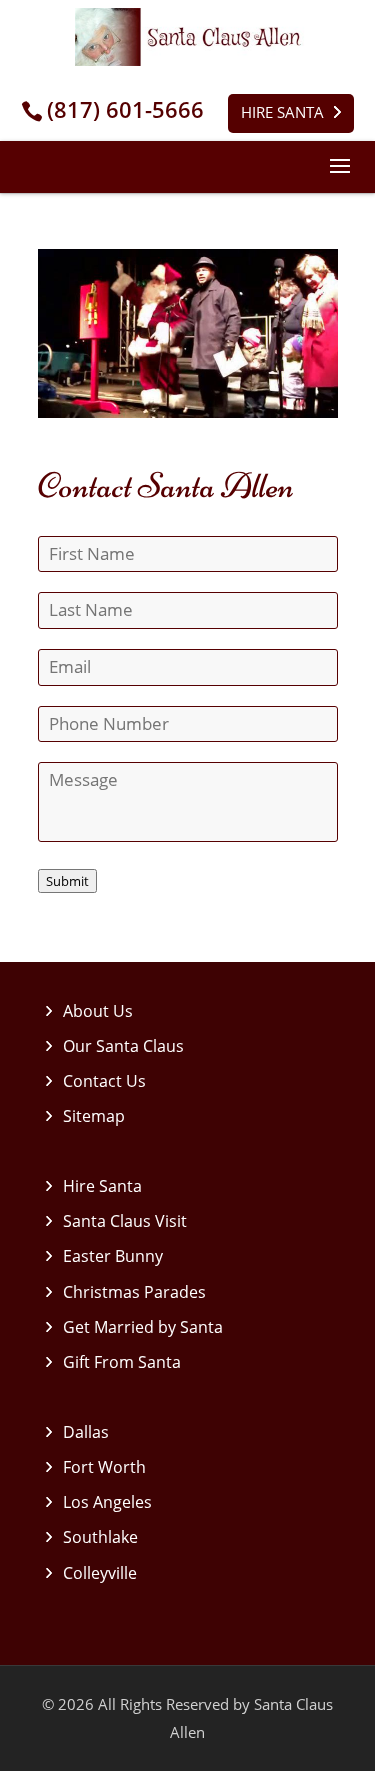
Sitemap (94, 1116)
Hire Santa (282, 112)
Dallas (86, 1432)
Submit (67, 881)
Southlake (100, 1537)
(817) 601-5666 (125, 109)
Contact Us (104, 1081)
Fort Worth (104, 1467)
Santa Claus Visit (125, 1221)
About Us (98, 1011)
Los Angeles (107, 1502)
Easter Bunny (113, 1256)
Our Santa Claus (123, 1046)
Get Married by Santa (143, 1327)
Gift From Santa (122, 1362)
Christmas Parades (134, 1292)
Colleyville (100, 1573)
